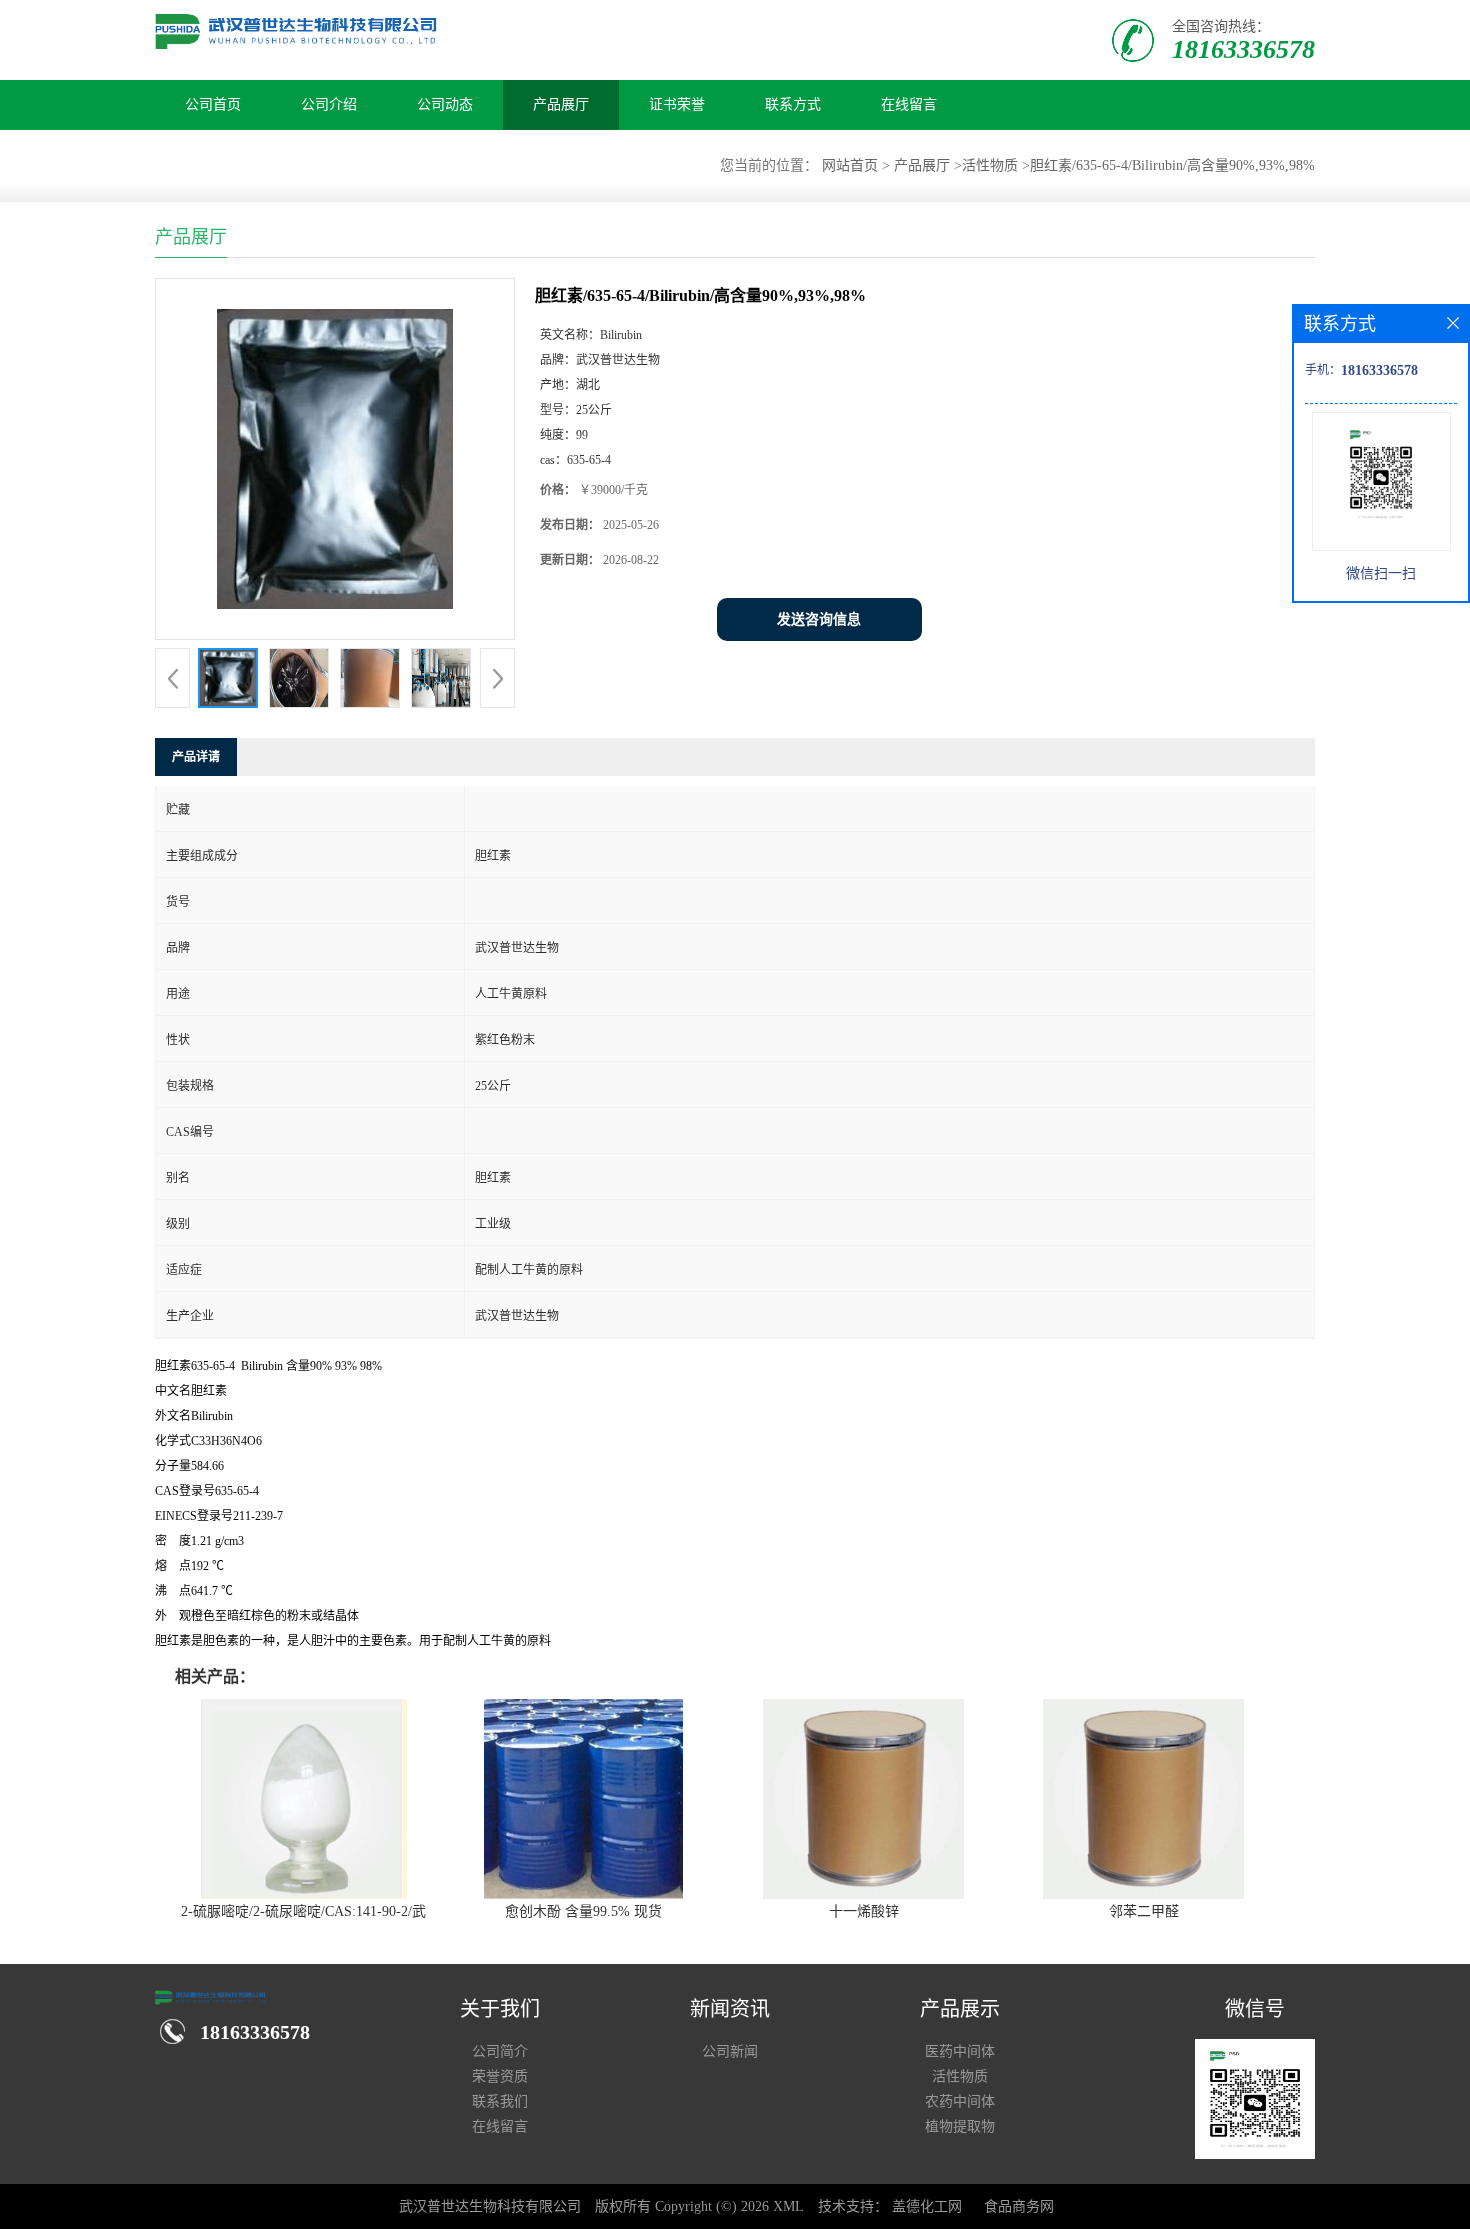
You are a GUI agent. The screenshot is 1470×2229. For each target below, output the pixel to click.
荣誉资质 (500, 2076)
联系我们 (500, 2101)
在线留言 (909, 104)
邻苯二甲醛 (1144, 1911)
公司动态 (445, 104)
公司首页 (213, 104)
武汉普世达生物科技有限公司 (490, 2206)
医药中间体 (960, 2051)
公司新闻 (730, 2051)
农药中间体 (960, 2101)
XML (788, 2206)
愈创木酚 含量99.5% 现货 (583, 1911)
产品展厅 (561, 104)
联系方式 (793, 104)
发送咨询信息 (819, 619)
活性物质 (990, 165)
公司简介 (500, 2051)
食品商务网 (1019, 2206)
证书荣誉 (677, 104)
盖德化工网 (927, 2206)
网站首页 (850, 165)
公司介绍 (329, 104)
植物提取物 (960, 2126)
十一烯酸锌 (864, 1911)
